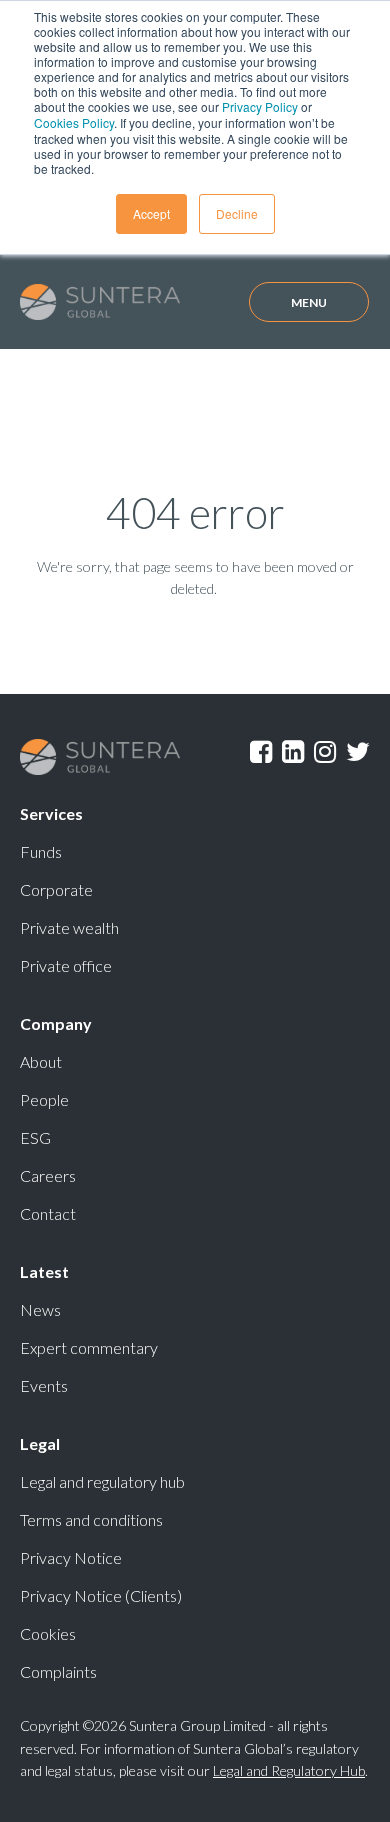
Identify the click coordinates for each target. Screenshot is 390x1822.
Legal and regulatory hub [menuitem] (102, 1481)
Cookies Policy (74, 122)
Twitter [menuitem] (358, 755)
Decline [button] (237, 213)
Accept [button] (151, 213)
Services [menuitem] (51, 813)
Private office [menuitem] (66, 965)
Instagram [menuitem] (325, 755)
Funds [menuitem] (41, 851)
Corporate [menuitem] (56, 889)
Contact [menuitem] (48, 1213)
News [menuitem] (40, 1309)
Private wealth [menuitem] (69, 927)
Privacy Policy (260, 106)
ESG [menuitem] (35, 1137)
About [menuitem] (41, 1061)
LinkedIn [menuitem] (293, 755)
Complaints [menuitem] (58, 1671)
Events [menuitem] (44, 1385)
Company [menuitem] (56, 1023)
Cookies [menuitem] (48, 1633)
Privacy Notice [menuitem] (71, 1557)
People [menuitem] (44, 1099)
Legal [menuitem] (40, 1443)
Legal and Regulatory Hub (289, 1770)
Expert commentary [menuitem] (89, 1347)
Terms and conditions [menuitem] (91, 1519)
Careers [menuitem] (48, 1175)
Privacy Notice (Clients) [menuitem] (101, 1595)
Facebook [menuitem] (261, 755)
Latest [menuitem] (44, 1271)
